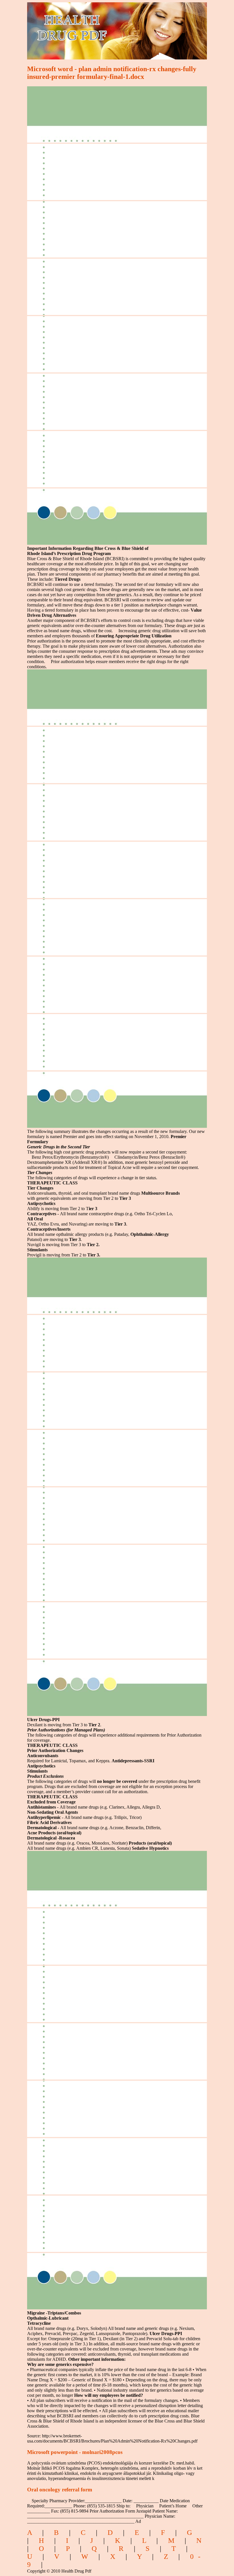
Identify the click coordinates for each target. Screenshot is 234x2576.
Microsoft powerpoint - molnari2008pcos (75, 2452)
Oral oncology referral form (60, 2490)
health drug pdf (105, 27)
